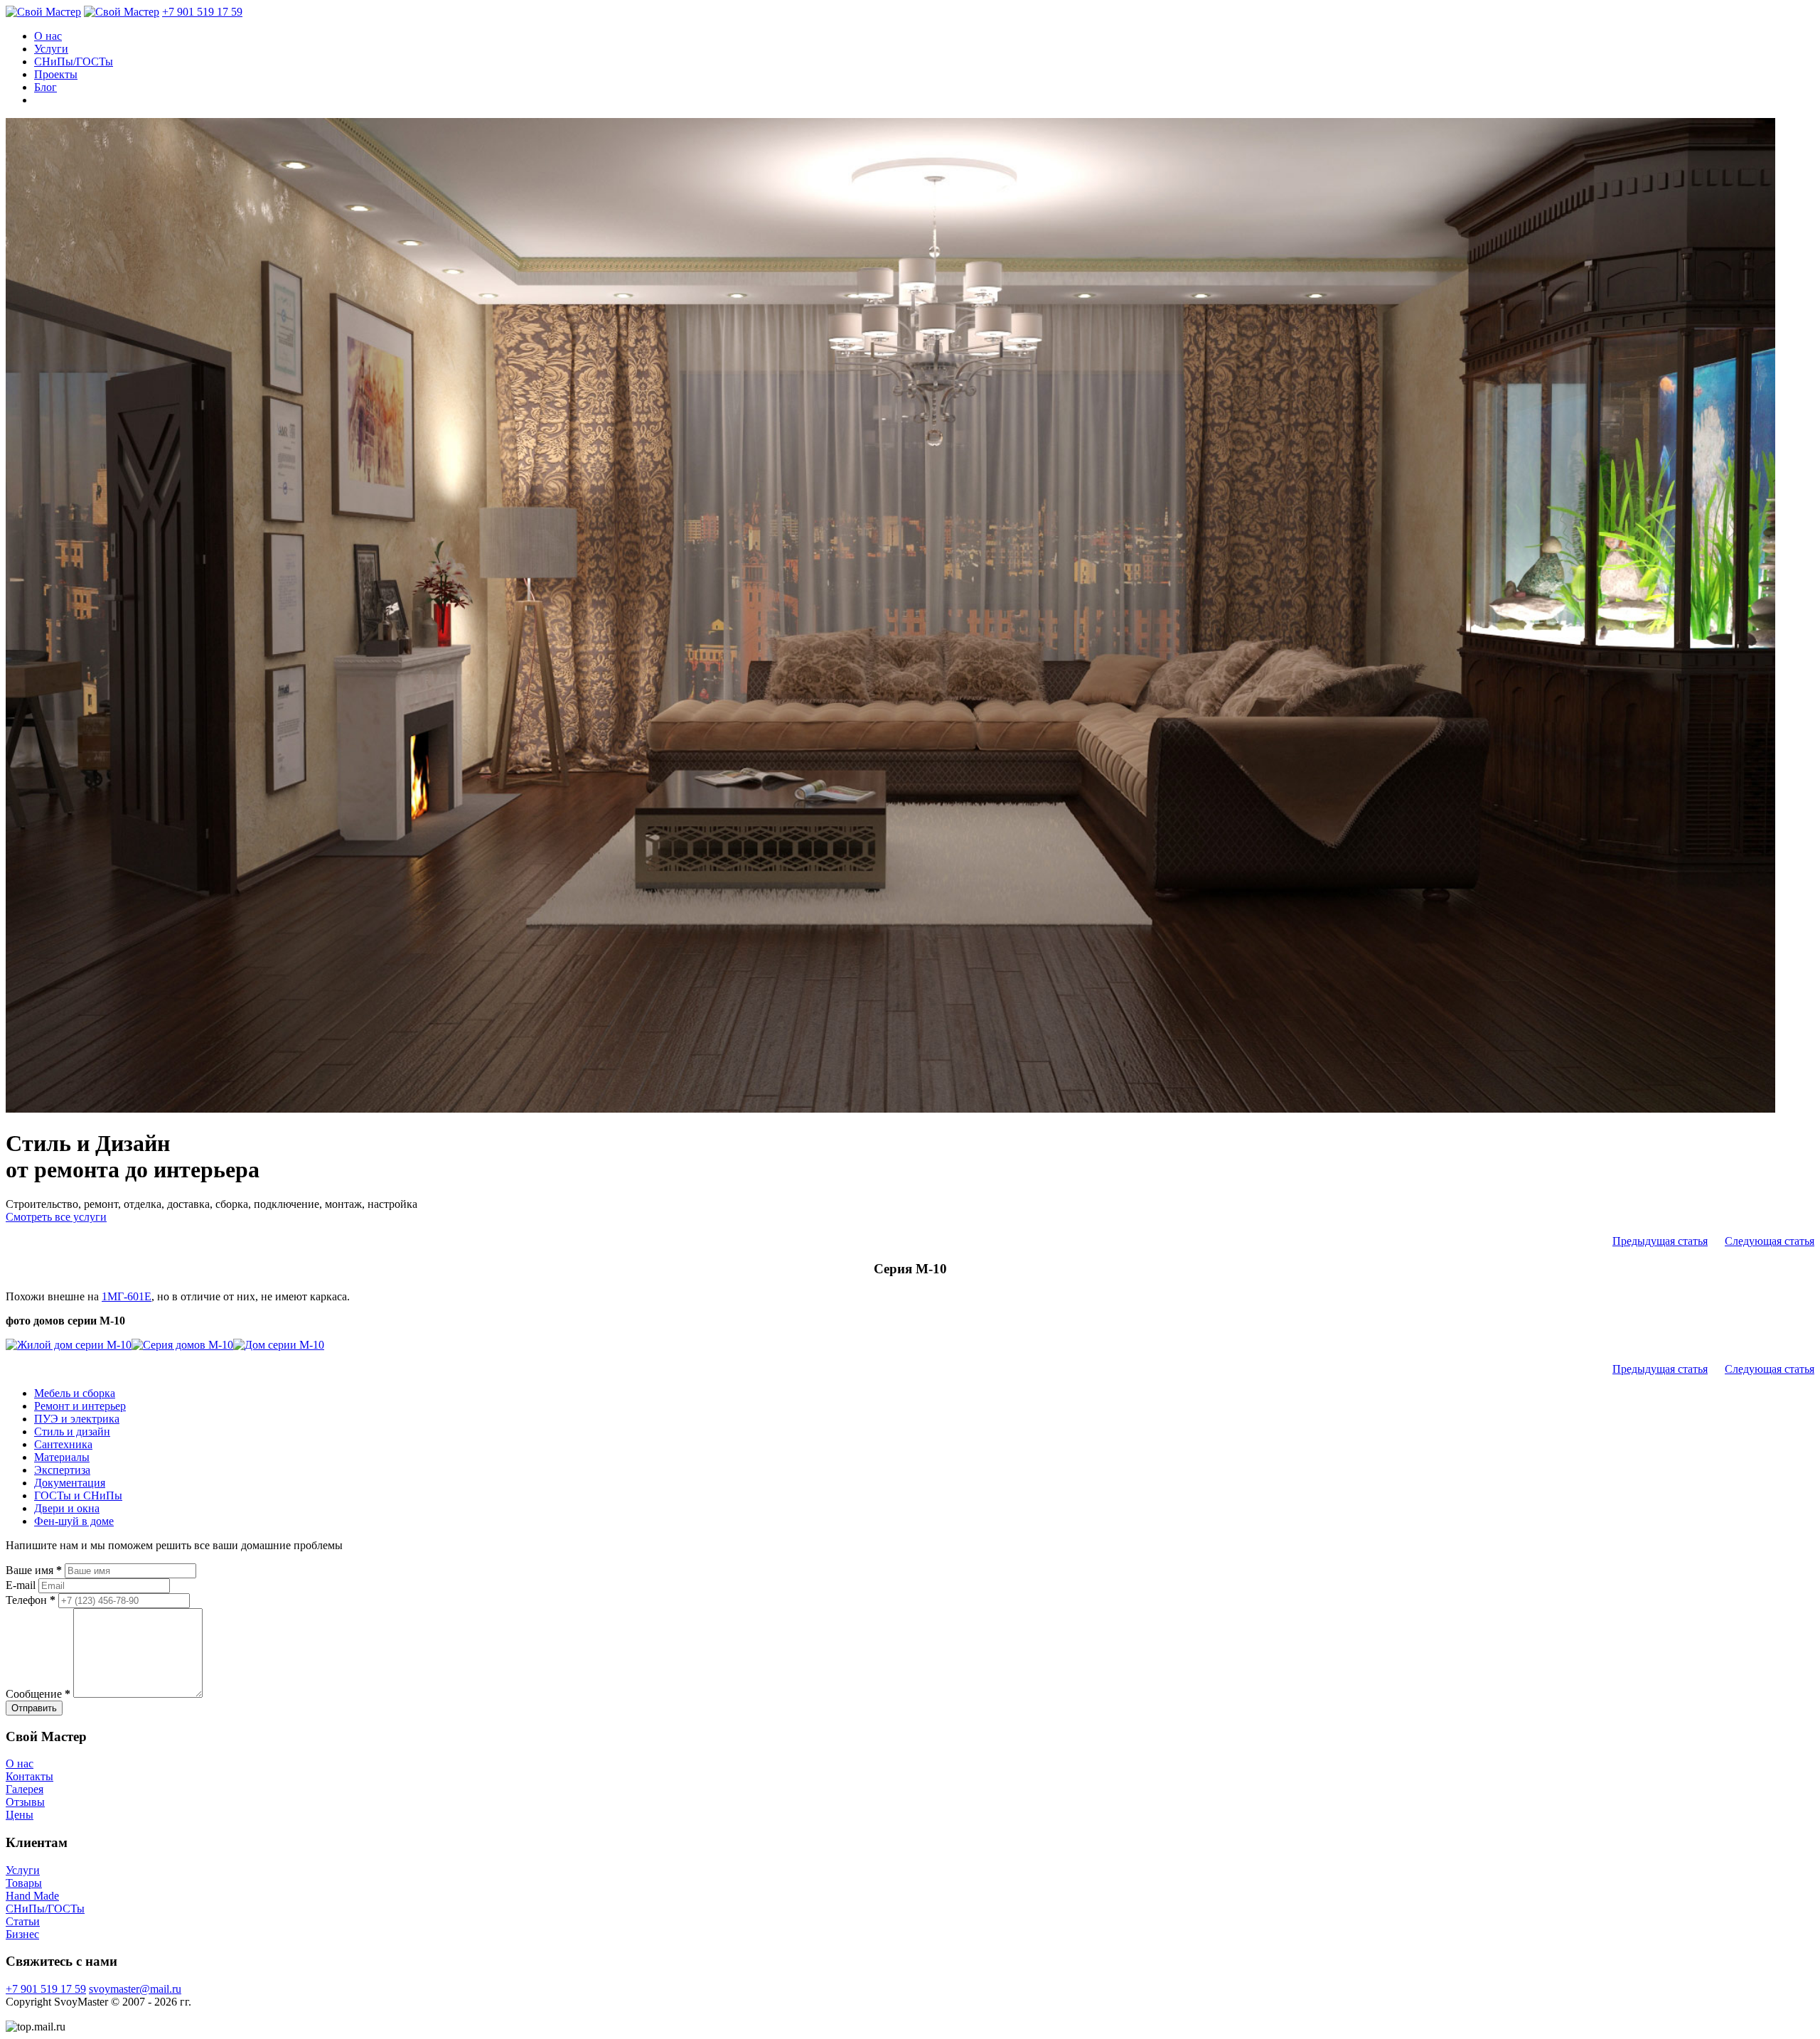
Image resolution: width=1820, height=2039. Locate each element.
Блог (45, 87)
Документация (70, 1483)
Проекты (56, 74)
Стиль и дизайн (72, 1431)
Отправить (34, 1708)
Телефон (31, 1600)
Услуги (51, 49)
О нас (48, 36)
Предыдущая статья (1660, 1241)
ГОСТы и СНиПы (78, 1495)
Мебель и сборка (75, 1393)
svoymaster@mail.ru (135, 1989)
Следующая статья (1770, 1241)
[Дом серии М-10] (279, 1345)
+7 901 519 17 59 (202, 12)
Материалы (62, 1457)
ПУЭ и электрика (77, 1419)
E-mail (21, 1585)
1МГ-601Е (127, 1296)
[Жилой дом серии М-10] (69, 1345)
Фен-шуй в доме (74, 1521)
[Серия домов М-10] (182, 1345)
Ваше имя (34, 1570)
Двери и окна (67, 1508)
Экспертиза (62, 1470)
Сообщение (38, 1694)
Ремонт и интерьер (80, 1406)
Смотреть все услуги (56, 1217)
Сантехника (63, 1444)
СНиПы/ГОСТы (74, 61)
